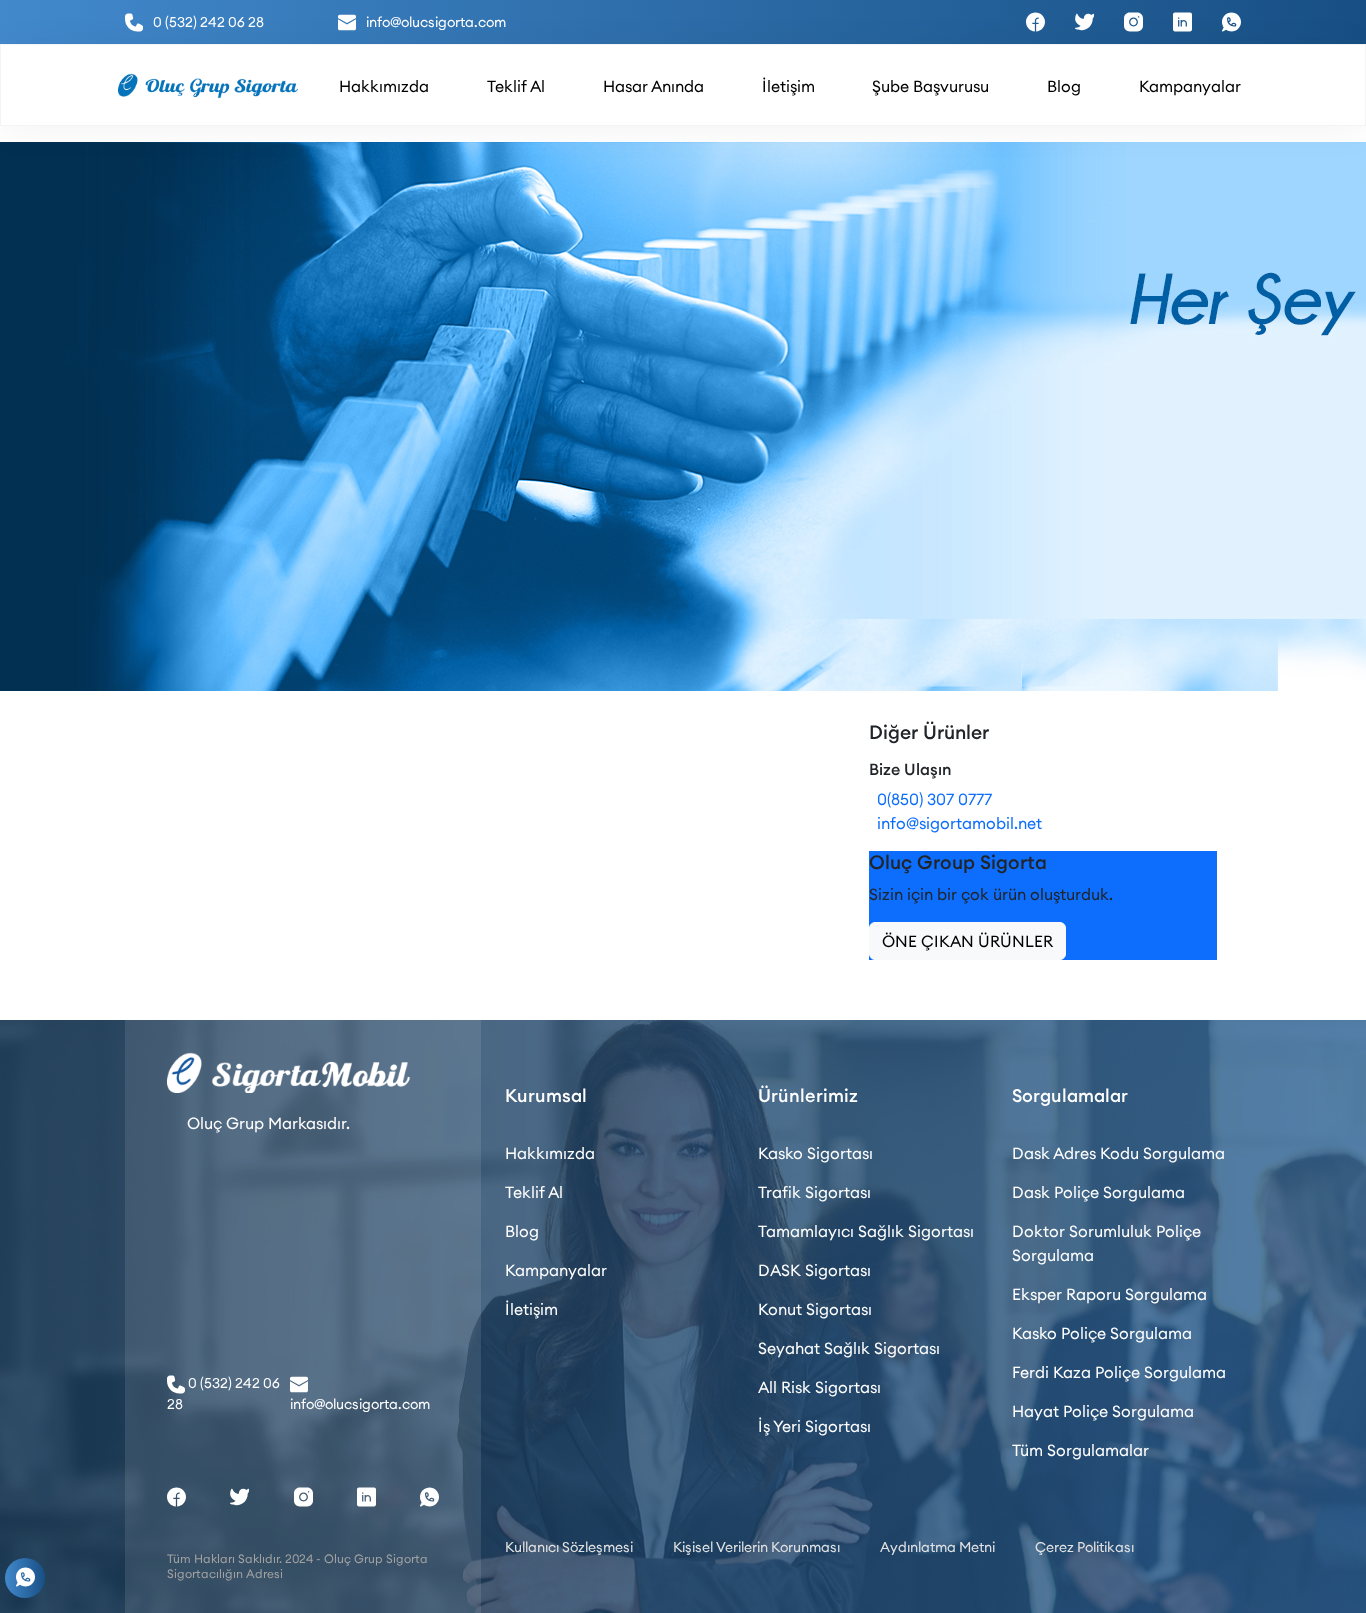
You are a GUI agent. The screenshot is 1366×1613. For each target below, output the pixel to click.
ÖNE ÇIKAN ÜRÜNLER (967, 941)
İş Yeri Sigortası (814, 1426)
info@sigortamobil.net (955, 823)
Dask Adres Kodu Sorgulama (1118, 1153)
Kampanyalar (556, 1270)
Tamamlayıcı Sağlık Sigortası (866, 1231)
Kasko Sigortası (815, 1153)
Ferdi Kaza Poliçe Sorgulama (1119, 1372)
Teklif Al (534, 1192)
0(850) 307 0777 (930, 799)
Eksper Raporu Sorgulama (1109, 1294)
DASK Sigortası (814, 1270)
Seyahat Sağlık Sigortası (849, 1348)
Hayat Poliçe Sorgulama (1103, 1411)
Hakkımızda (550, 1153)
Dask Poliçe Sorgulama (1098, 1192)
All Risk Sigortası (819, 1387)
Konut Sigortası (815, 1309)
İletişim (531, 1309)
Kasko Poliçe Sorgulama (1102, 1333)
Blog (522, 1231)
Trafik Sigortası (814, 1192)
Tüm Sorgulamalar (1080, 1450)
